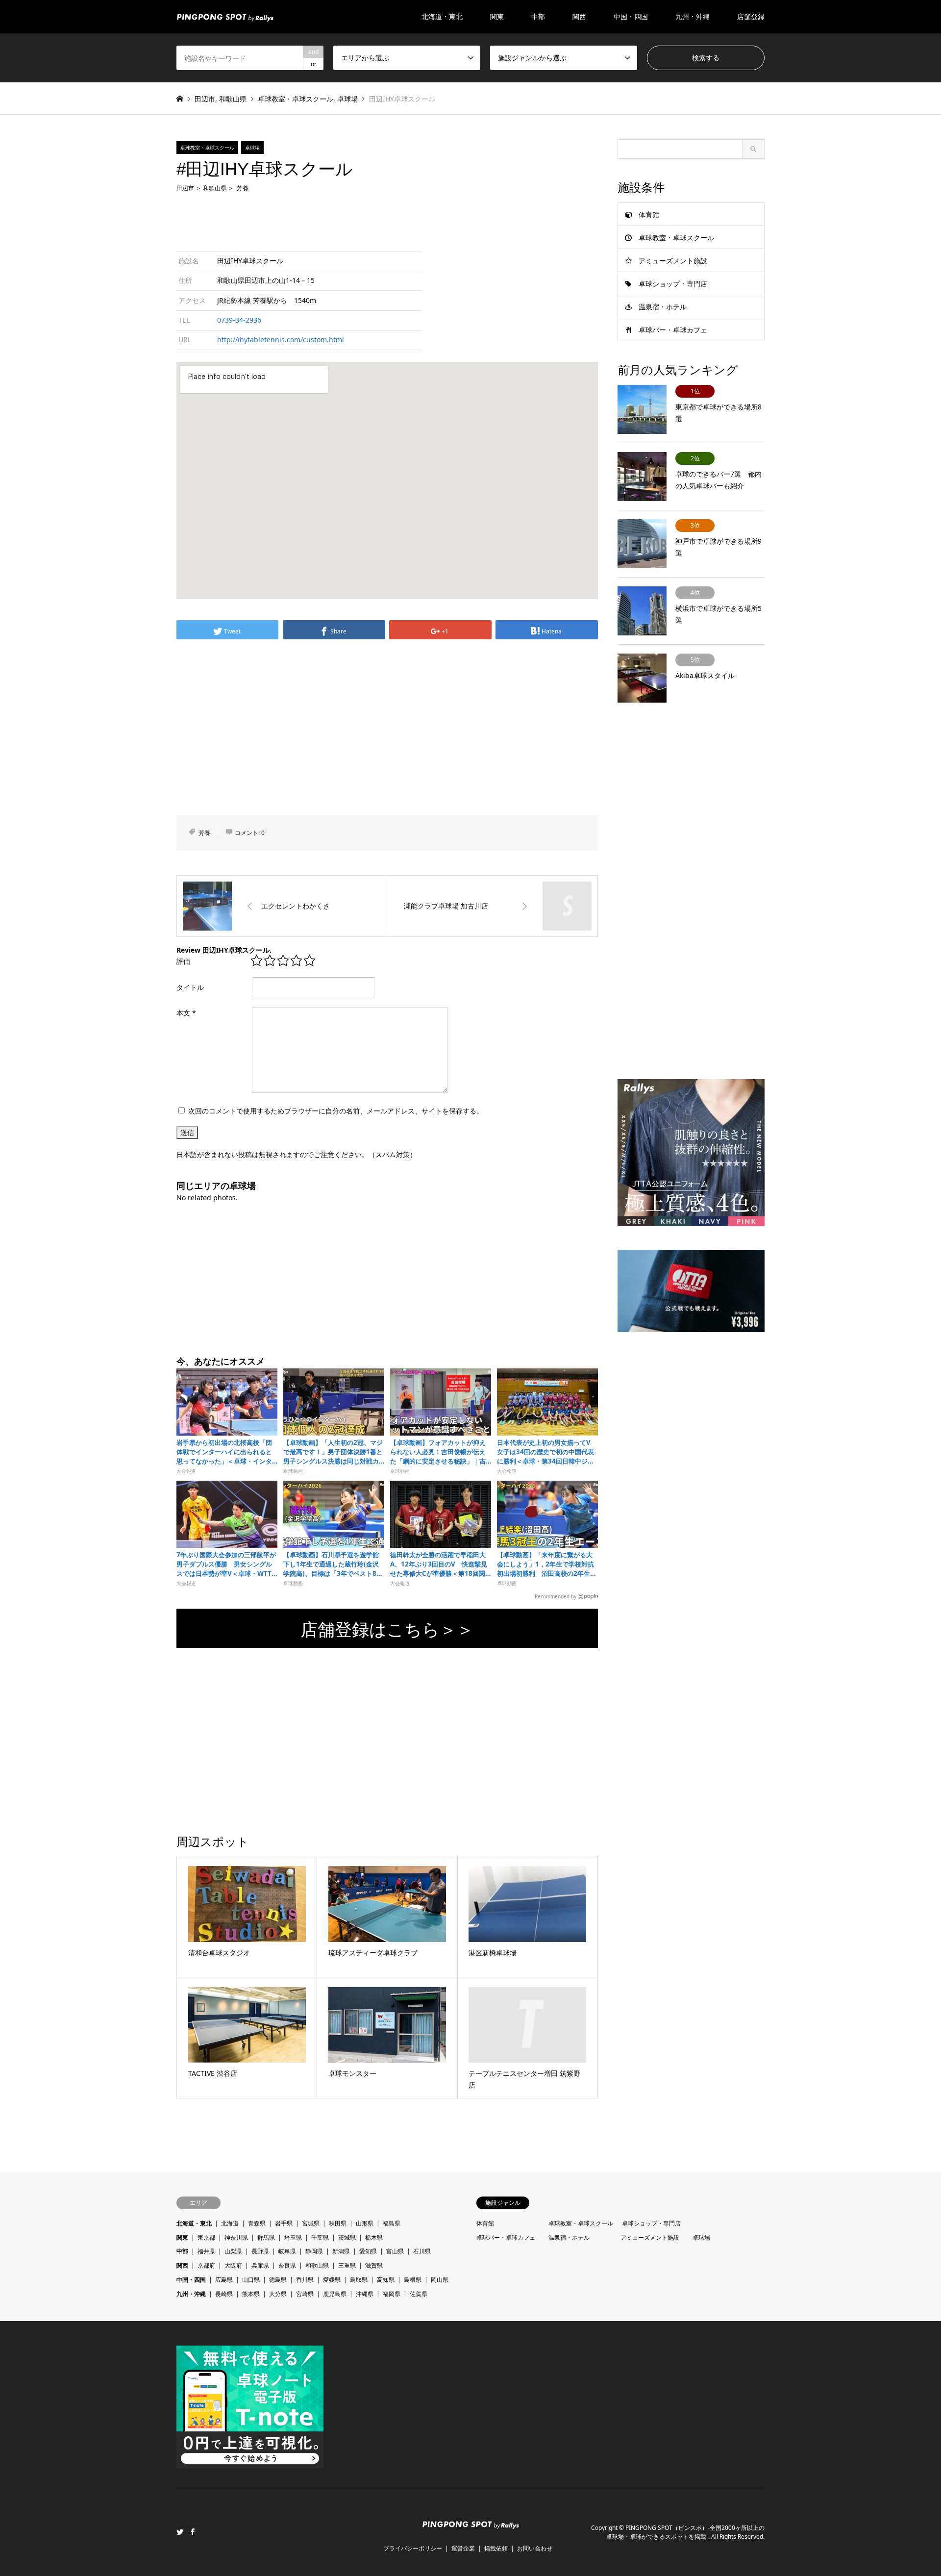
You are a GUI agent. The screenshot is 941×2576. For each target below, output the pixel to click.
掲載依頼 (496, 2548)
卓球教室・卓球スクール (296, 99)
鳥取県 (359, 2280)
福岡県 (392, 2294)
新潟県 (341, 2251)
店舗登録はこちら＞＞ (387, 1629)
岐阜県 (287, 2251)
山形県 (365, 2223)
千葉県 (320, 2237)
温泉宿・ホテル (663, 307)
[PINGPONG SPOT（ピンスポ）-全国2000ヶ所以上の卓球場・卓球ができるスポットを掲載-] (225, 16)
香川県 (305, 2280)
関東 (182, 2237)
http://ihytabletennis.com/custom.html (281, 340)
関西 (182, 2265)
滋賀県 (374, 2265)
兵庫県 (260, 2265)
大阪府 (233, 2265)
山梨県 (233, 2251)
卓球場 (347, 99)
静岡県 (314, 2251)
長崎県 (224, 2294)
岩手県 (284, 2223)
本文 (186, 1013)
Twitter (180, 2532)
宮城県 (311, 2223)
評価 (183, 961)
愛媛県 (332, 2280)
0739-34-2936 (239, 320)
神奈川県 (236, 2237)
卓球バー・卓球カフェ (673, 330)
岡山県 (440, 2280)
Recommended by (556, 1596)
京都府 (206, 2265)
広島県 (224, 2280)
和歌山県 (233, 99)
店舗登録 (751, 16)
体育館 (649, 215)
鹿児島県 (335, 2294)
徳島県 (278, 2280)
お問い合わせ (535, 2548)
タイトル (190, 987)
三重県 (347, 2265)
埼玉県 (293, 2237)
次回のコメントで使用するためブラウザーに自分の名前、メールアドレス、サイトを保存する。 (336, 1111)
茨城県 (347, 2237)
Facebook (193, 2532)
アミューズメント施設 (673, 261)
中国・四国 (191, 2280)
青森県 (257, 2223)
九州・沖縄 (191, 2294)
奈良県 (287, 2265)
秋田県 (338, 2223)
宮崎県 (305, 2294)
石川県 (422, 2251)
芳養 (243, 188)
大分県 (278, 2294)
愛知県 (368, 2251)
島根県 (413, 2280)
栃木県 (374, 2237)
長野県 (260, 2251)
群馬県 (266, 2237)
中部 (182, 2251)
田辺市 (205, 99)
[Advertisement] (387, 221)
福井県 (206, 2251)
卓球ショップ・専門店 (673, 284)
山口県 (251, 2280)
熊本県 (251, 2294)
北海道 (230, 2223)
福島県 (392, 2223)
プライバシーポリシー (413, 2548)
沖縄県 (365, 2294)
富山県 (395, 2251)
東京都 (206, 2237)
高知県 (386, 2280)
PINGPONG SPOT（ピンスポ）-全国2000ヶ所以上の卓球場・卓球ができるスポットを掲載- (685, 2532)
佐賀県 (419, 2294)
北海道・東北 (194, 2223)
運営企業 (463, 2548)
